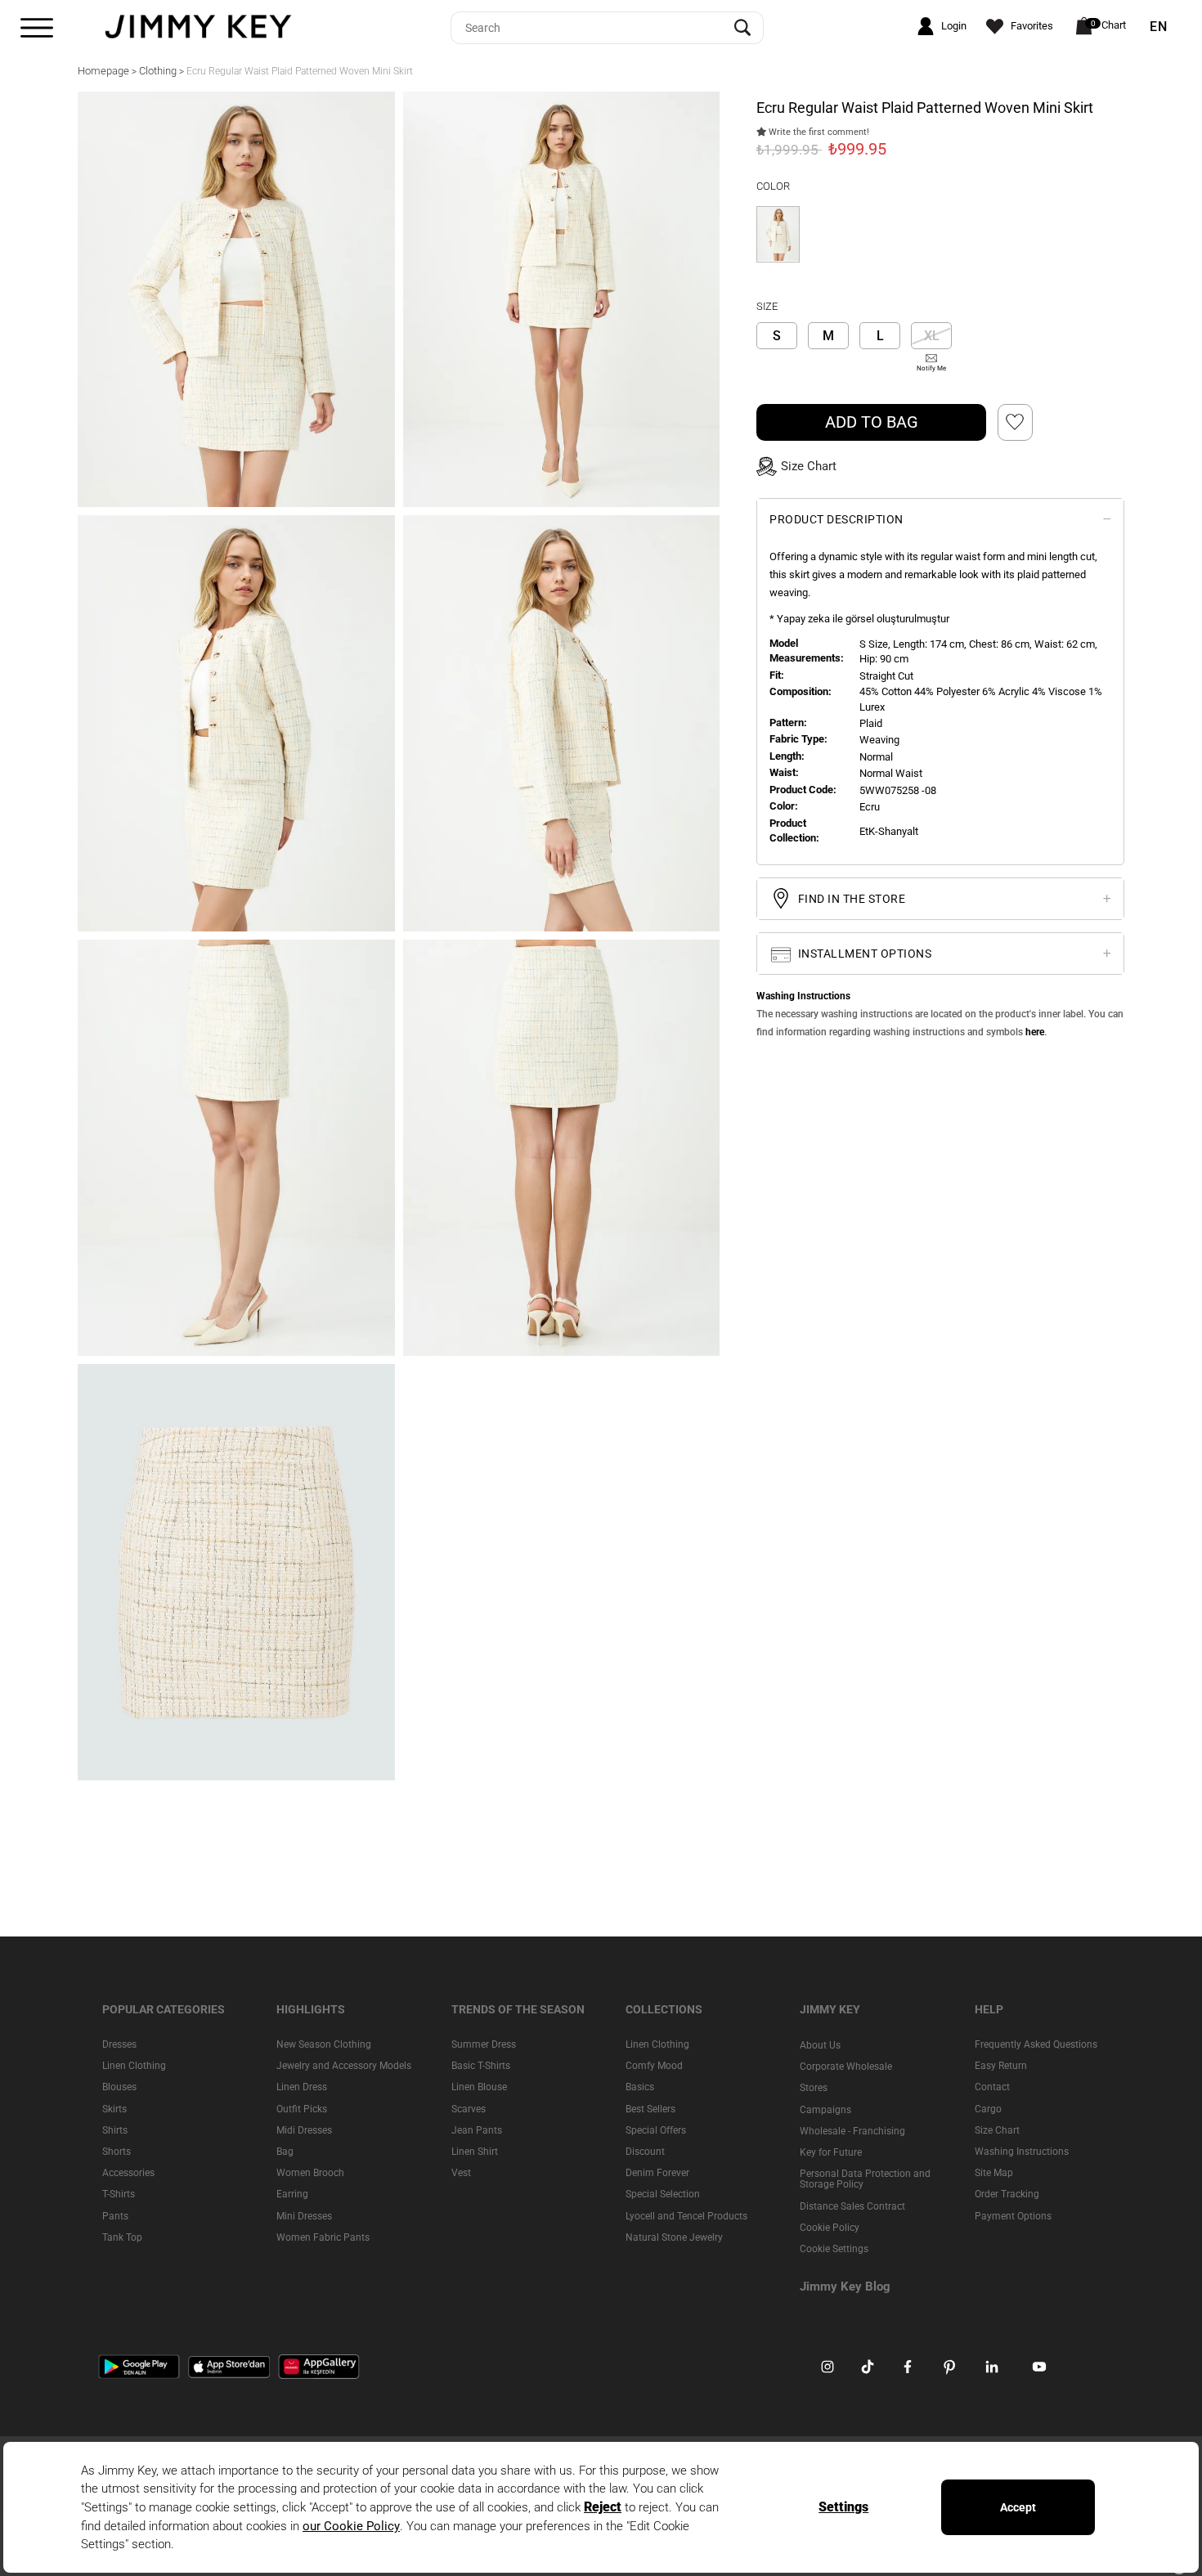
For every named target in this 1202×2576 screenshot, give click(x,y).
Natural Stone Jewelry (674, 2237)
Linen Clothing (134, 2066)
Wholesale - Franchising (852, 2130)
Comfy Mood (654, 2066)
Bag (285, 2152)
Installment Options (863, 954)
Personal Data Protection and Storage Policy (865, 2179)
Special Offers (656, 2129)
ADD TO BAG (872, 421)
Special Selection (663, 2194)
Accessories (128, 2173)
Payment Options (1013, 2215)
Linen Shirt (475, 2152)
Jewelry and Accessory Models (344, 2066)
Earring (292, 2194)
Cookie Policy (830, 2227)
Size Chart (997, 2129)
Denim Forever (657, 2173)
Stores (814, 2088)
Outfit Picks (302, 2108)
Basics (640, 2087)
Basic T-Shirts (481, 2066)
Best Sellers (650, 2108)
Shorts (117, 2152)
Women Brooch (310, 2173)
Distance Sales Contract (852, 2206)
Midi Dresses (304, 2129)
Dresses (119, 2044)
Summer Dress (484, 2044)
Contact (992, 2087)
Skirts (114, 2108)
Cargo (988, 2108)
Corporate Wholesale (846, 2067)
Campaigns (825, 2109)
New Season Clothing (324, 2044)
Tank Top (122, 2237)
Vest (461, 2173)
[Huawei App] (319, 2366)
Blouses (119, 2087)
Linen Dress (302, 2087)
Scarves (469, 2108)
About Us (820, 2045)
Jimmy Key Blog (845, 2287)
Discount (645, 2152)
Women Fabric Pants (323, 2237)
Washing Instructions (1022, 2152)
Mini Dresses (304, 2215)
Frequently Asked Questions (1036, 2044)
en (1159, 27)
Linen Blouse (479, 2087)
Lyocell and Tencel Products (686, 2215)
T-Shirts (119, 2194)
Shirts (115, 2129)
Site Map (994, 2173)
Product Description (836, 518)
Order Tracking (1007, 2194)
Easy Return (1001, 2066)
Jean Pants (477, 2129)
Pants (115, 2215)
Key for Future (831, 2152)
